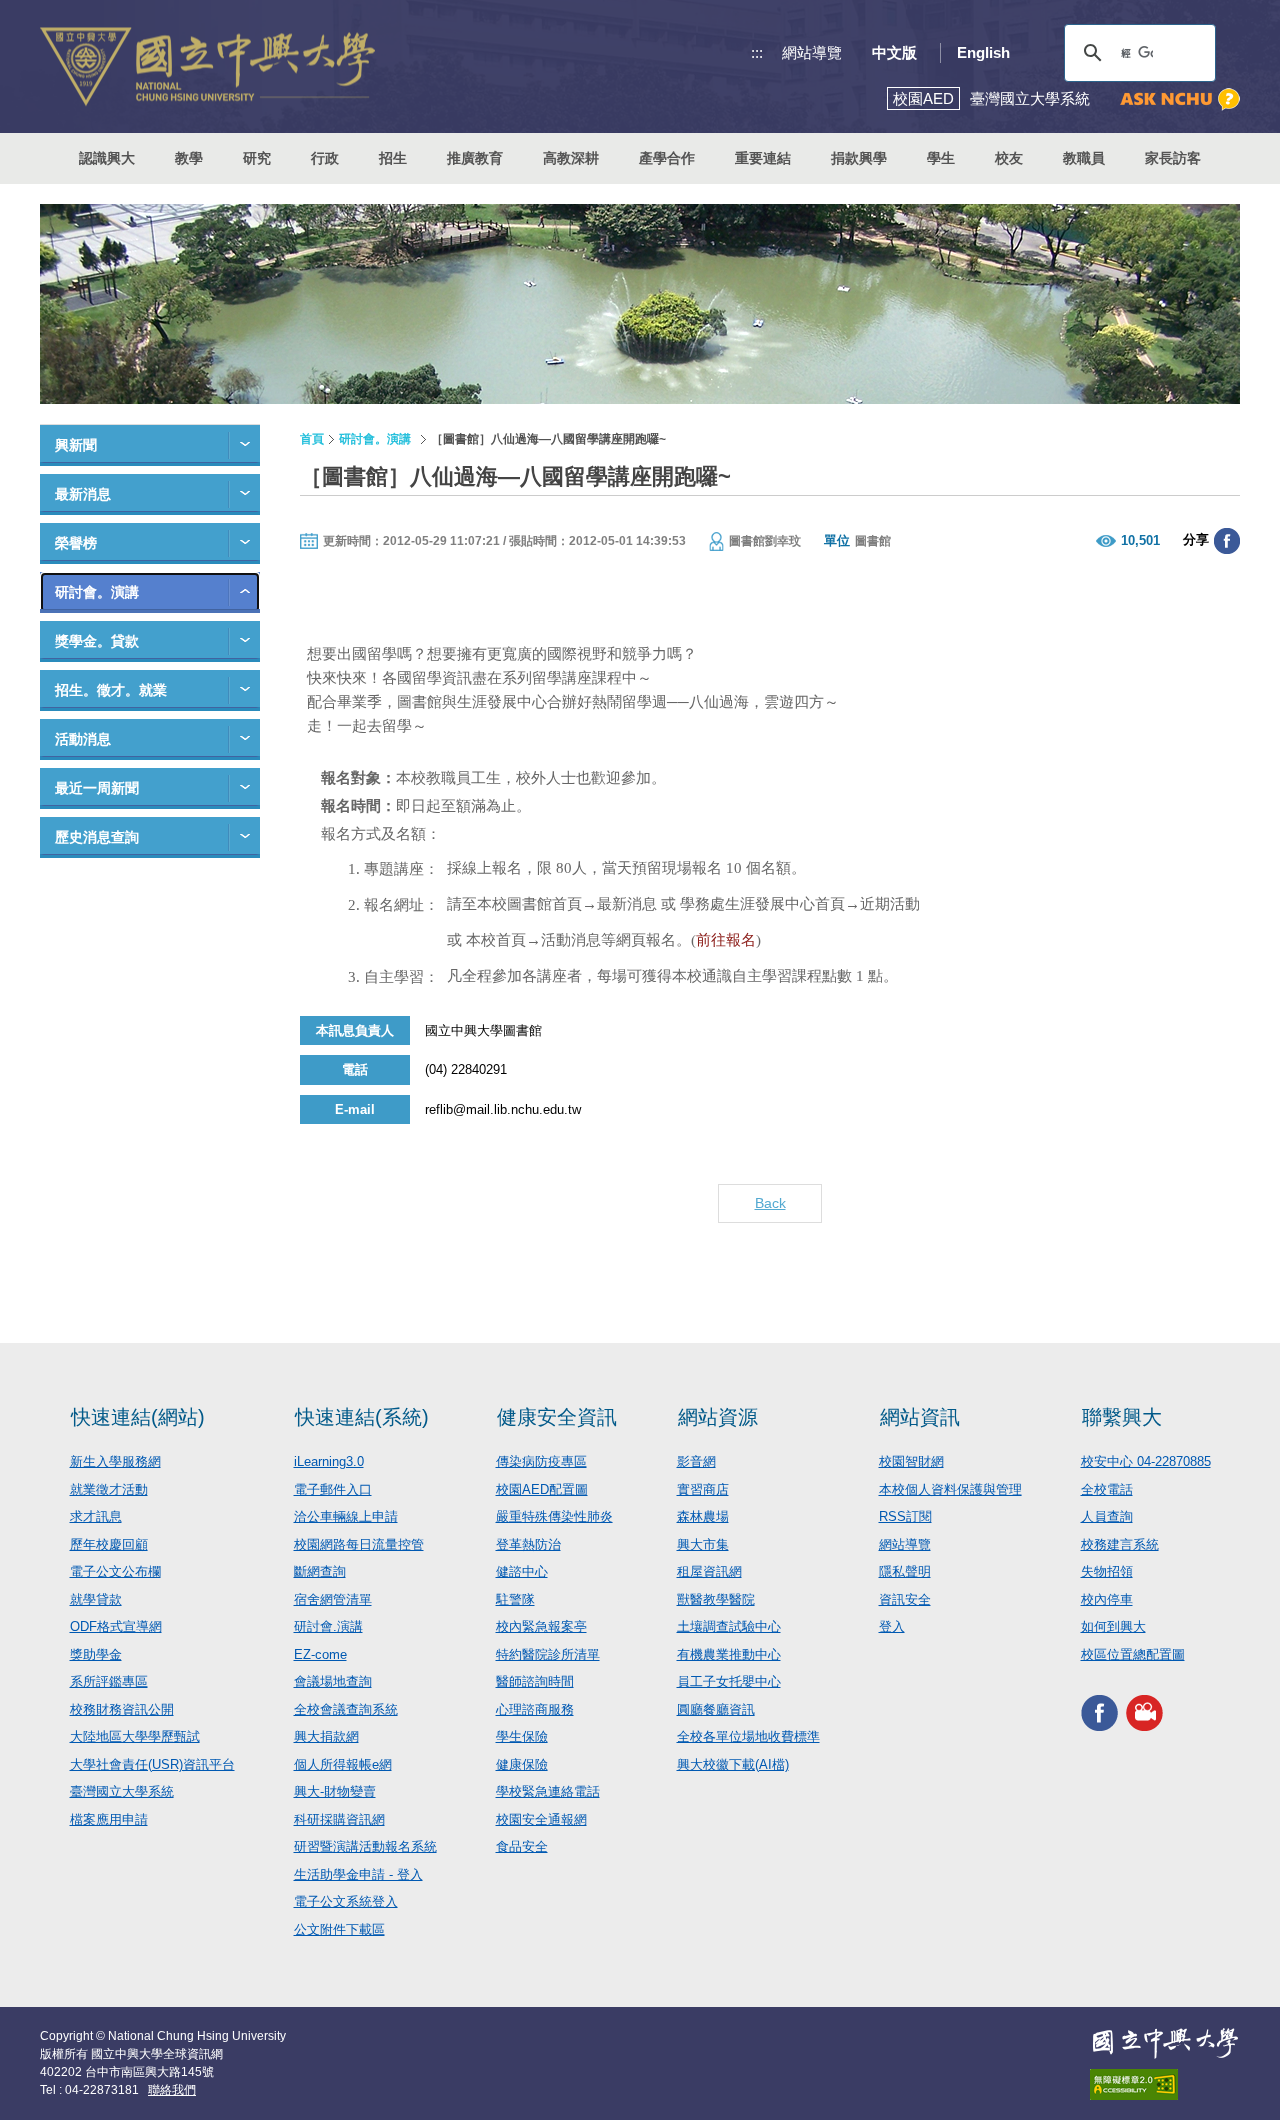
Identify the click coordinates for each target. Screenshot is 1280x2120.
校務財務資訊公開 (122, 1709)
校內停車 (1107, 1599)
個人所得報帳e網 (343, 1764)
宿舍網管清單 (333, 1599)
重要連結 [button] (763, 158)
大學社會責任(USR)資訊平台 (152, 1764)
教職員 (1084, 158)
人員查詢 (1107, 1516)
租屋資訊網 (709, 1571)
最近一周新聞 (97, 788)
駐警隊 (515, 1599)
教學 (189, 158)
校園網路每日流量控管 (359, 1544)
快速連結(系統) (362, 1417)
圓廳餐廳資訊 (716, 1709)
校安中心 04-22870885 (1146, 1461)
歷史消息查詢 (97, 837)
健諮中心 (522, 1571)
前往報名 (726, 940)
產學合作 (667, 158)
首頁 (312, 439)
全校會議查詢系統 (346, 1709)
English (983, 52)
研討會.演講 (328, 1626)
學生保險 (522, 1736)
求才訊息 (96, 1516)
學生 (941, 158)
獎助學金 (96, 1654)
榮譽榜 (76, 543)
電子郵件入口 (333, 1489)
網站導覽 (812, 52)
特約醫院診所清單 (548, 1654)
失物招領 (1107, 1571)
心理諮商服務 (535, 1709)
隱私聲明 (905, 1571)
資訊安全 (905, 1599)
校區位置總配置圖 (1133, 1654)
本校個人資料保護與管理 (950, 1489)
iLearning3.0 (329, 1461)
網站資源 (718, 1417)
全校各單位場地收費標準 (748, 1736)
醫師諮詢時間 (535, 1681)
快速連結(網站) (138, 1417)
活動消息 (83, 739)
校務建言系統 (1120, 1544)
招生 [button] (393, 158)
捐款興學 (859, 158)
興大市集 (703, 1544)
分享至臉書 (1227, 541)
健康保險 (522, 1764)
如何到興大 (1113, 1626)
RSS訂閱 (905, 1516)
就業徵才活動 (109, 1489)
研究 (257, 158)
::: (757, 52)
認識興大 (107, 158)
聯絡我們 (172, 2090)
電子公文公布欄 (115, 1571)
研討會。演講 (97, 592)
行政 (325, 158)
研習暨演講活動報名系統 (365, 1846)
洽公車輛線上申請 (346, 1516)
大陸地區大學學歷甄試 (135, 1736)
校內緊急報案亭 (541, 1626)
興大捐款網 (326, 1736)
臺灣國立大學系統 (122, 1791)
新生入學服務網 (115, 1461)
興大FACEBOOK (1099, 1712)
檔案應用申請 (109, 1819)
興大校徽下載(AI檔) (733, 1764)
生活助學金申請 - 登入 (358, 1874)
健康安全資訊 (557, 1417)
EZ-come (320, 1654)
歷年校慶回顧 (109, 1544)
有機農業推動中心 (729, 1654)
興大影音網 (1144, 1712)
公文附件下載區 (339, 1929)
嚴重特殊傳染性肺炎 (554, 1516)
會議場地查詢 (333, 1681)
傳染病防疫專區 (541, 1461)
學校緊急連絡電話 (548, 1791)
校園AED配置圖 (542, 1489)
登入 (892, 1626)
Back (770, 1203)
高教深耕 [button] (571, 158)
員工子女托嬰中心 (729, 1681)
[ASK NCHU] (1180, 99)
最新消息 (83, 494)
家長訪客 (1173, 158)
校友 (1009, 158)
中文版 (894, 52)
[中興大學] (1165, 2043)
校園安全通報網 (541, 1819)
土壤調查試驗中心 (729, 1626)
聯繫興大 (1122, 1417)
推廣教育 (475, 158)
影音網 (696, 1461)
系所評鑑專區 (109, 1681)
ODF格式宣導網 (116, 1626)
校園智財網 (911, 1461)
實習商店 (703, 1489)
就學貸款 (96, 1599)
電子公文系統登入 (346, 1901)
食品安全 (522, 1846)
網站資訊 (920, 1417)
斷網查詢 (320, 1571)
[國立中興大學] (207, 66)
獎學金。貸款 (97, 641)
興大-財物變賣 (335, 1791)
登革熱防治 (528, 1544)
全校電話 (1107, 1489)
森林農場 (703, 1516)
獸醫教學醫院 (716, 1599)
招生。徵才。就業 (111, 690)
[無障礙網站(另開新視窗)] (1165, 2084)
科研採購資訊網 (339, 1819)
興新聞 (76, 445)
